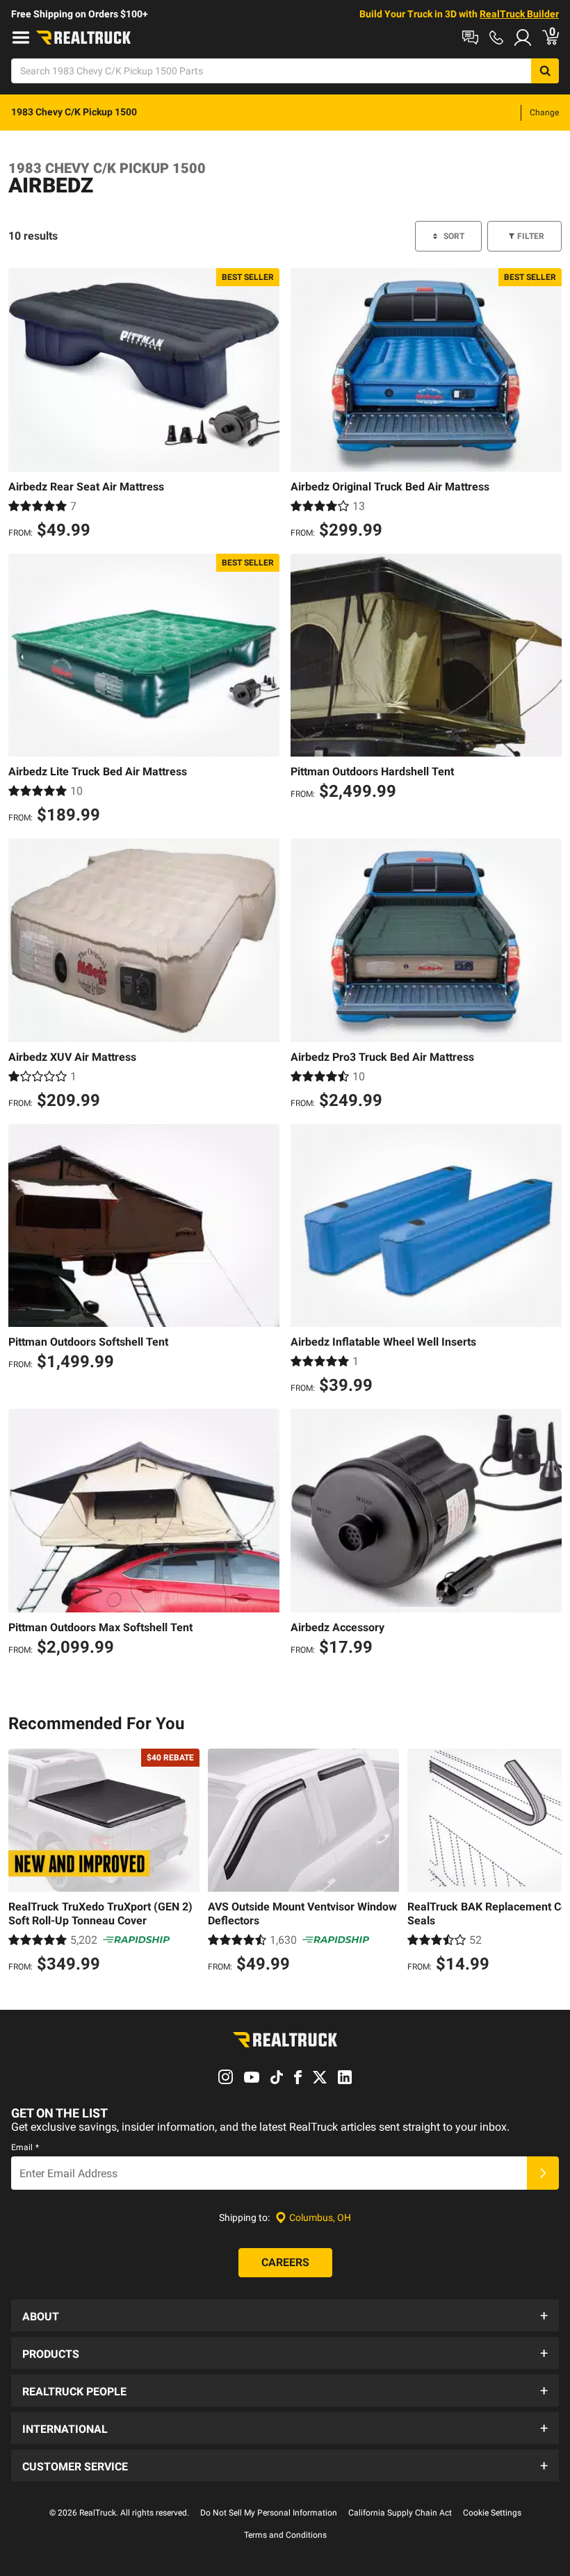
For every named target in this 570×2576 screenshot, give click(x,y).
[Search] (545, 71)
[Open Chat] (470, 38)
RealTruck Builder (519, 14)
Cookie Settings (492, 2513)
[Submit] (543, 2173)
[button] (285, 2315)
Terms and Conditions (285, 2535)
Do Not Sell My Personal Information (269, 2513)
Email (25, 2147)
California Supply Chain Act (400, 2513)
